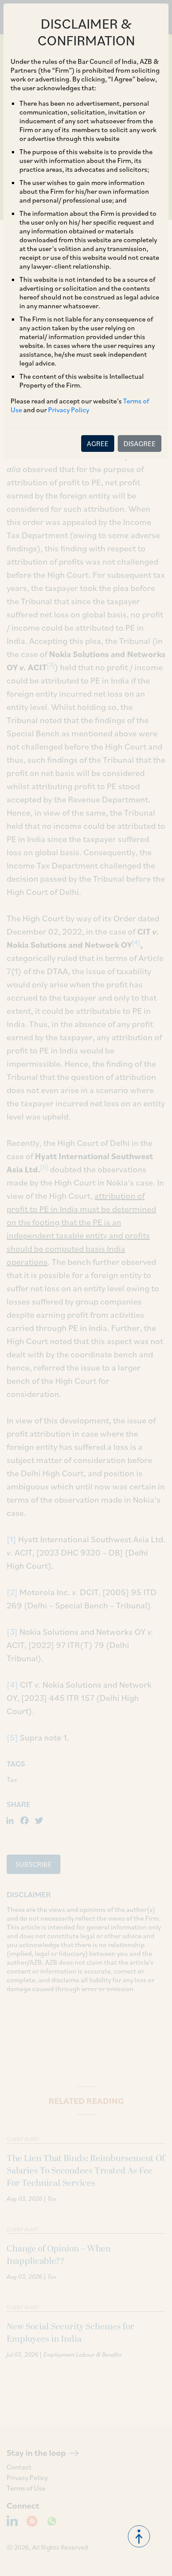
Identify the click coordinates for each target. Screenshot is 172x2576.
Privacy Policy (69, 410)
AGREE (98, 444)
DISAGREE (140, 444)
